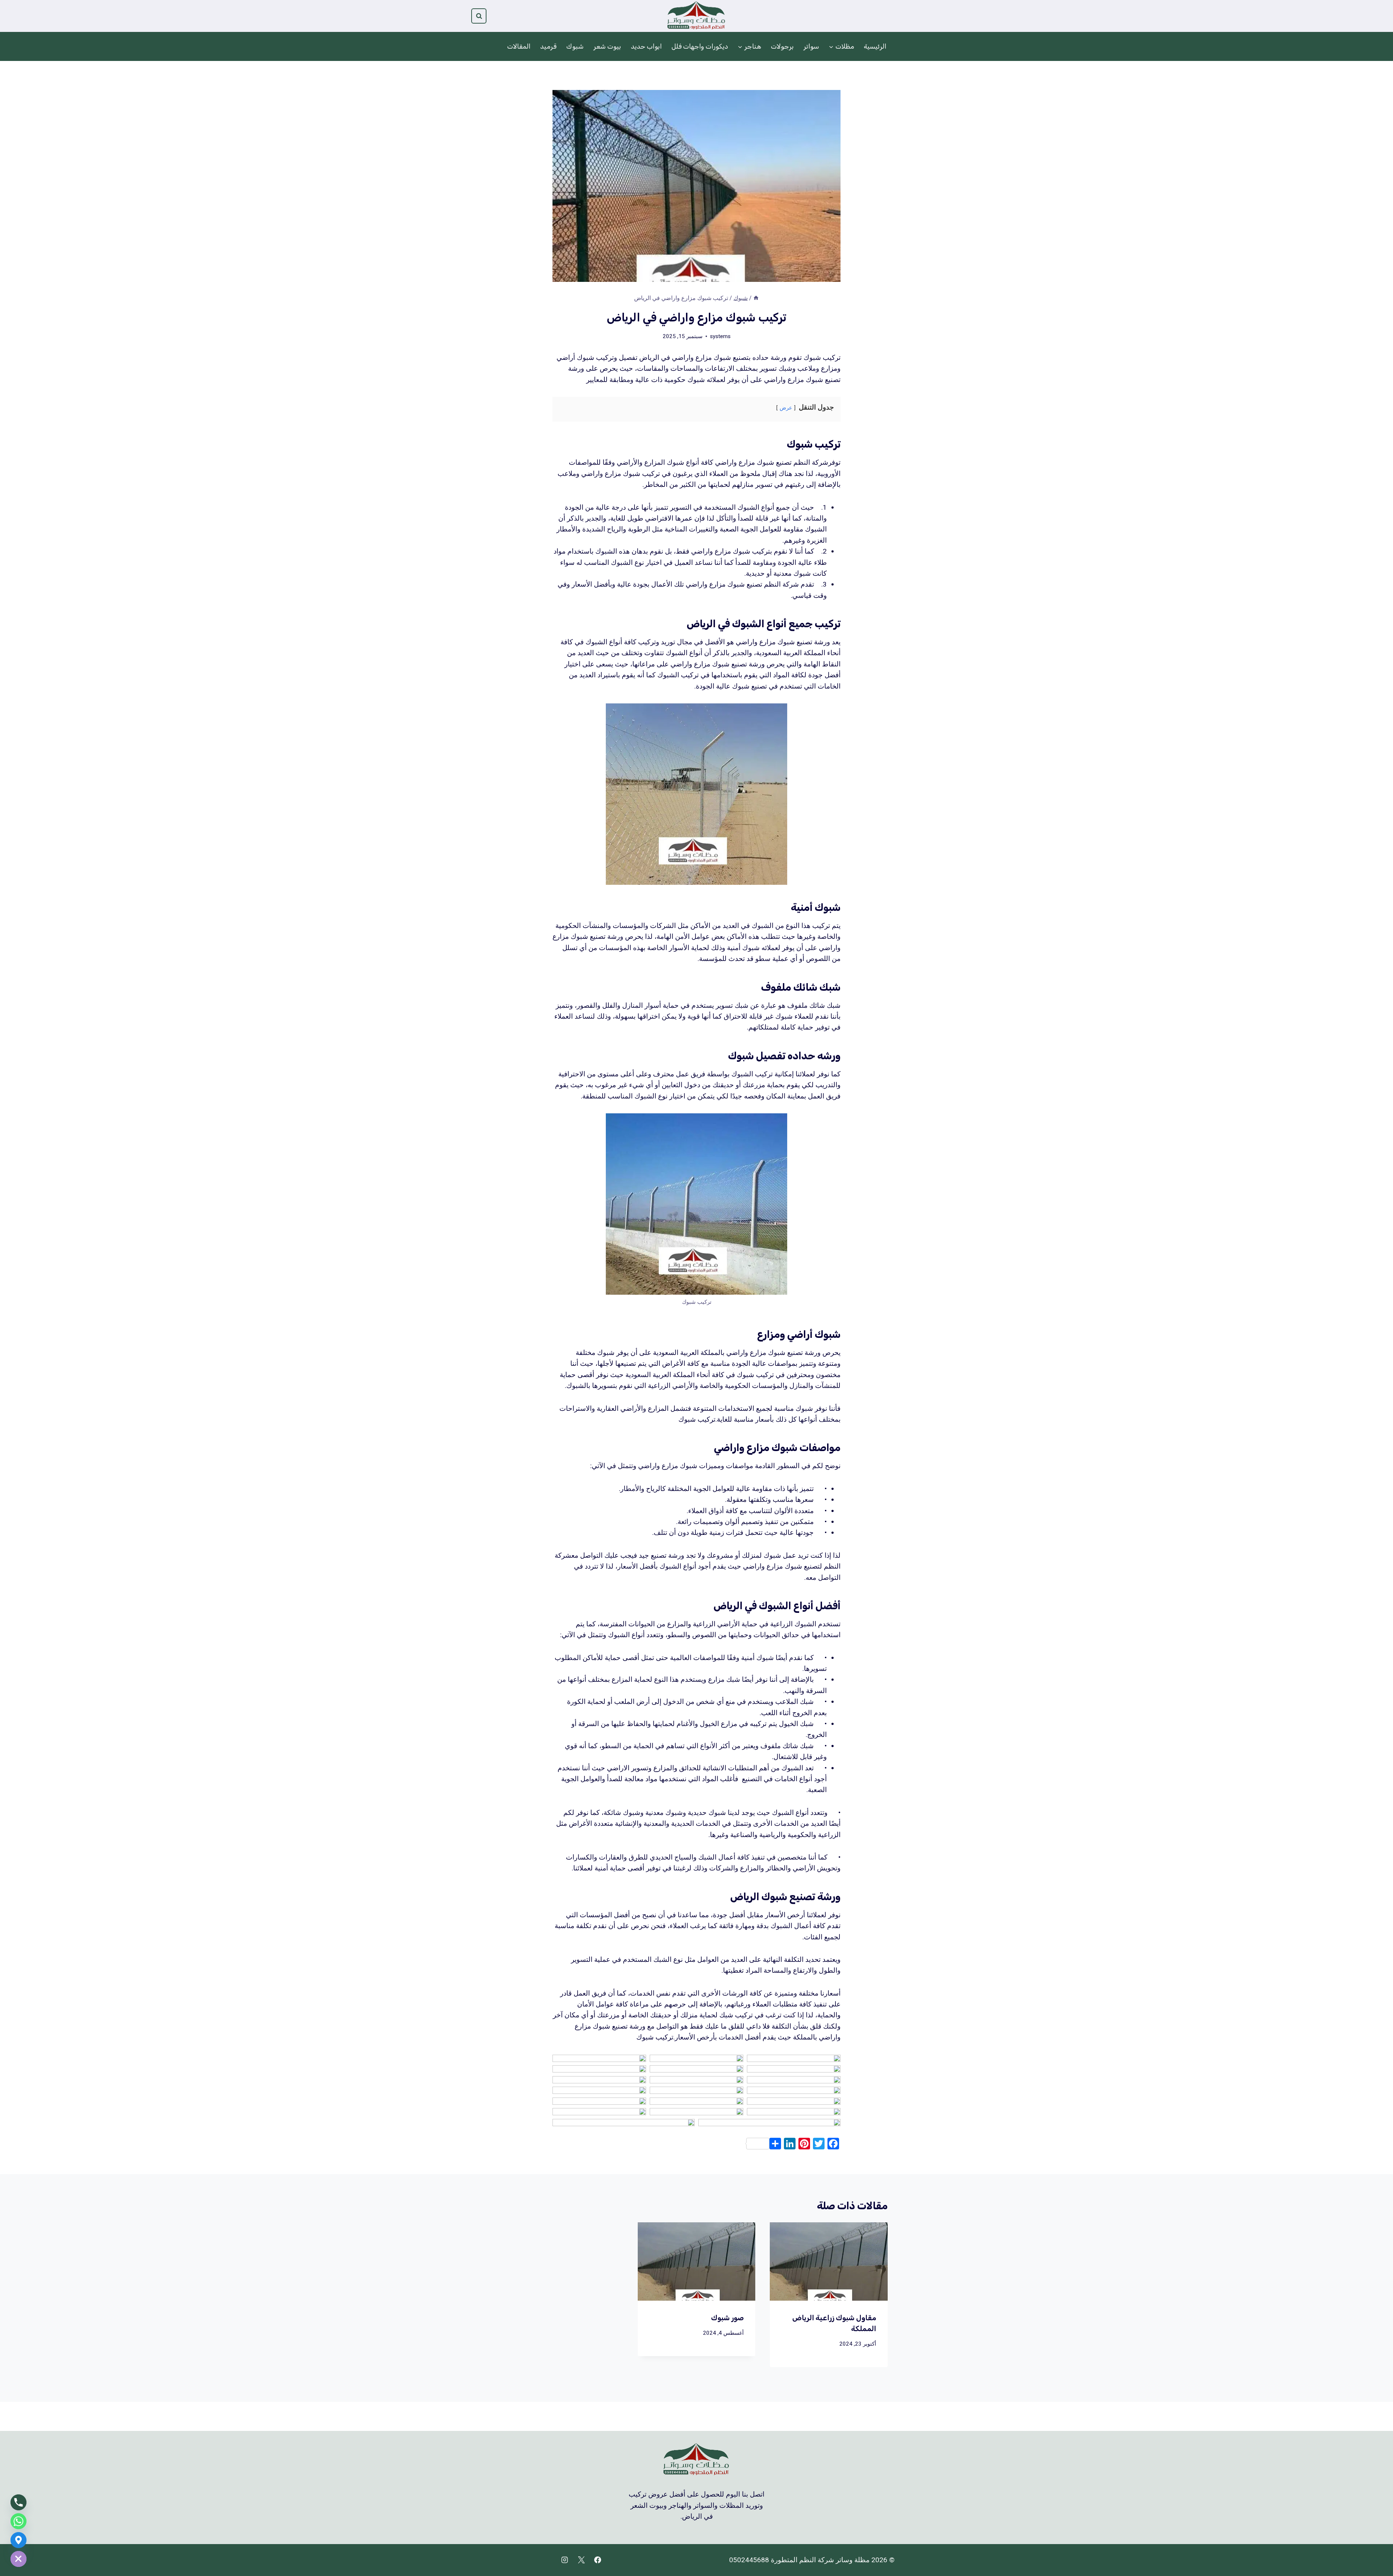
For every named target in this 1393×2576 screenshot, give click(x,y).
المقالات (519, 46)
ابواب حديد (646, 46)
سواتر (811, 46)
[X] (581, 2560)
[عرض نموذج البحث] (479, 16)
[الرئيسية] (756, 298)
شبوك (575, 46)
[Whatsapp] (19, 2521)
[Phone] (19, 2502)
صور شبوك (727, 2318)
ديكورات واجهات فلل (700, 46)
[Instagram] (564, 2560)
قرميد (548, 46)
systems (720, 336)
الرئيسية (875, 46)
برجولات (782, 46)
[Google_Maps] (19, 2540)
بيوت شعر (607, 46)
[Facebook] (598, 2560)
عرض (786, 408)
